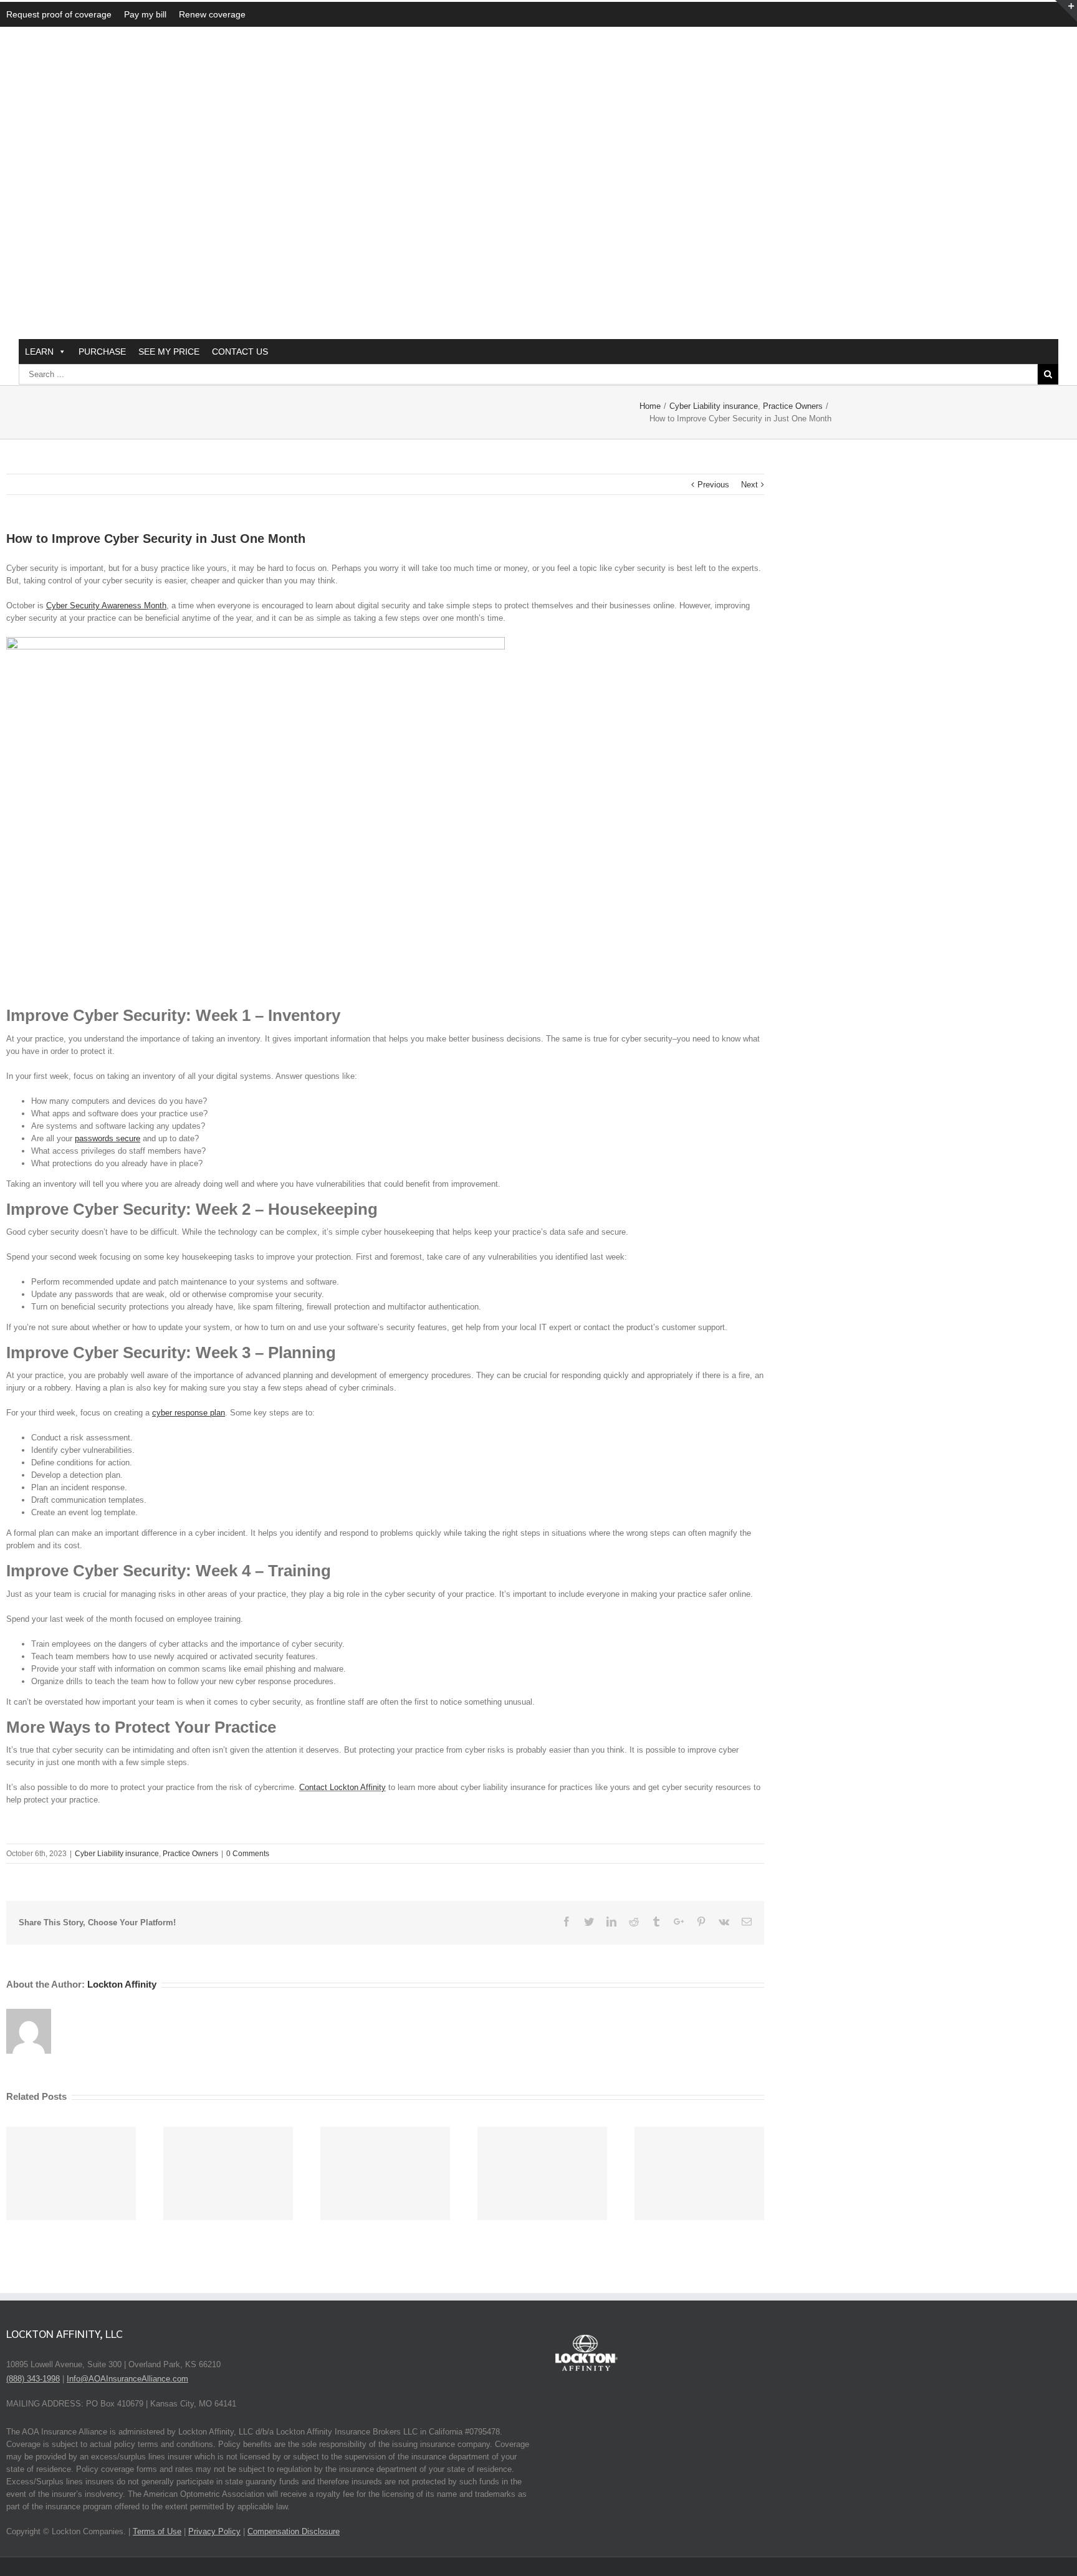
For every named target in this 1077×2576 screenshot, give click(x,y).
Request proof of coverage (59, 14)
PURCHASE (102, 352)
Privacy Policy (214, 2531)
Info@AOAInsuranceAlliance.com (127, 2379)
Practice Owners (190, 1854)
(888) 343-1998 (33, 2379)
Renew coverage (212, 14)
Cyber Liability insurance (117, 1854)
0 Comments (248, 1854)
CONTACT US (240, 352)
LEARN (39, 352)
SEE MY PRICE (169, 352)
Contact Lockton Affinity (342, 1787)
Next (749, 485)
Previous (713, 485)
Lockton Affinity (122, 1984)
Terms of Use (157, 2531)
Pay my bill (145, 14)
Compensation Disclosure (294, 2531)
